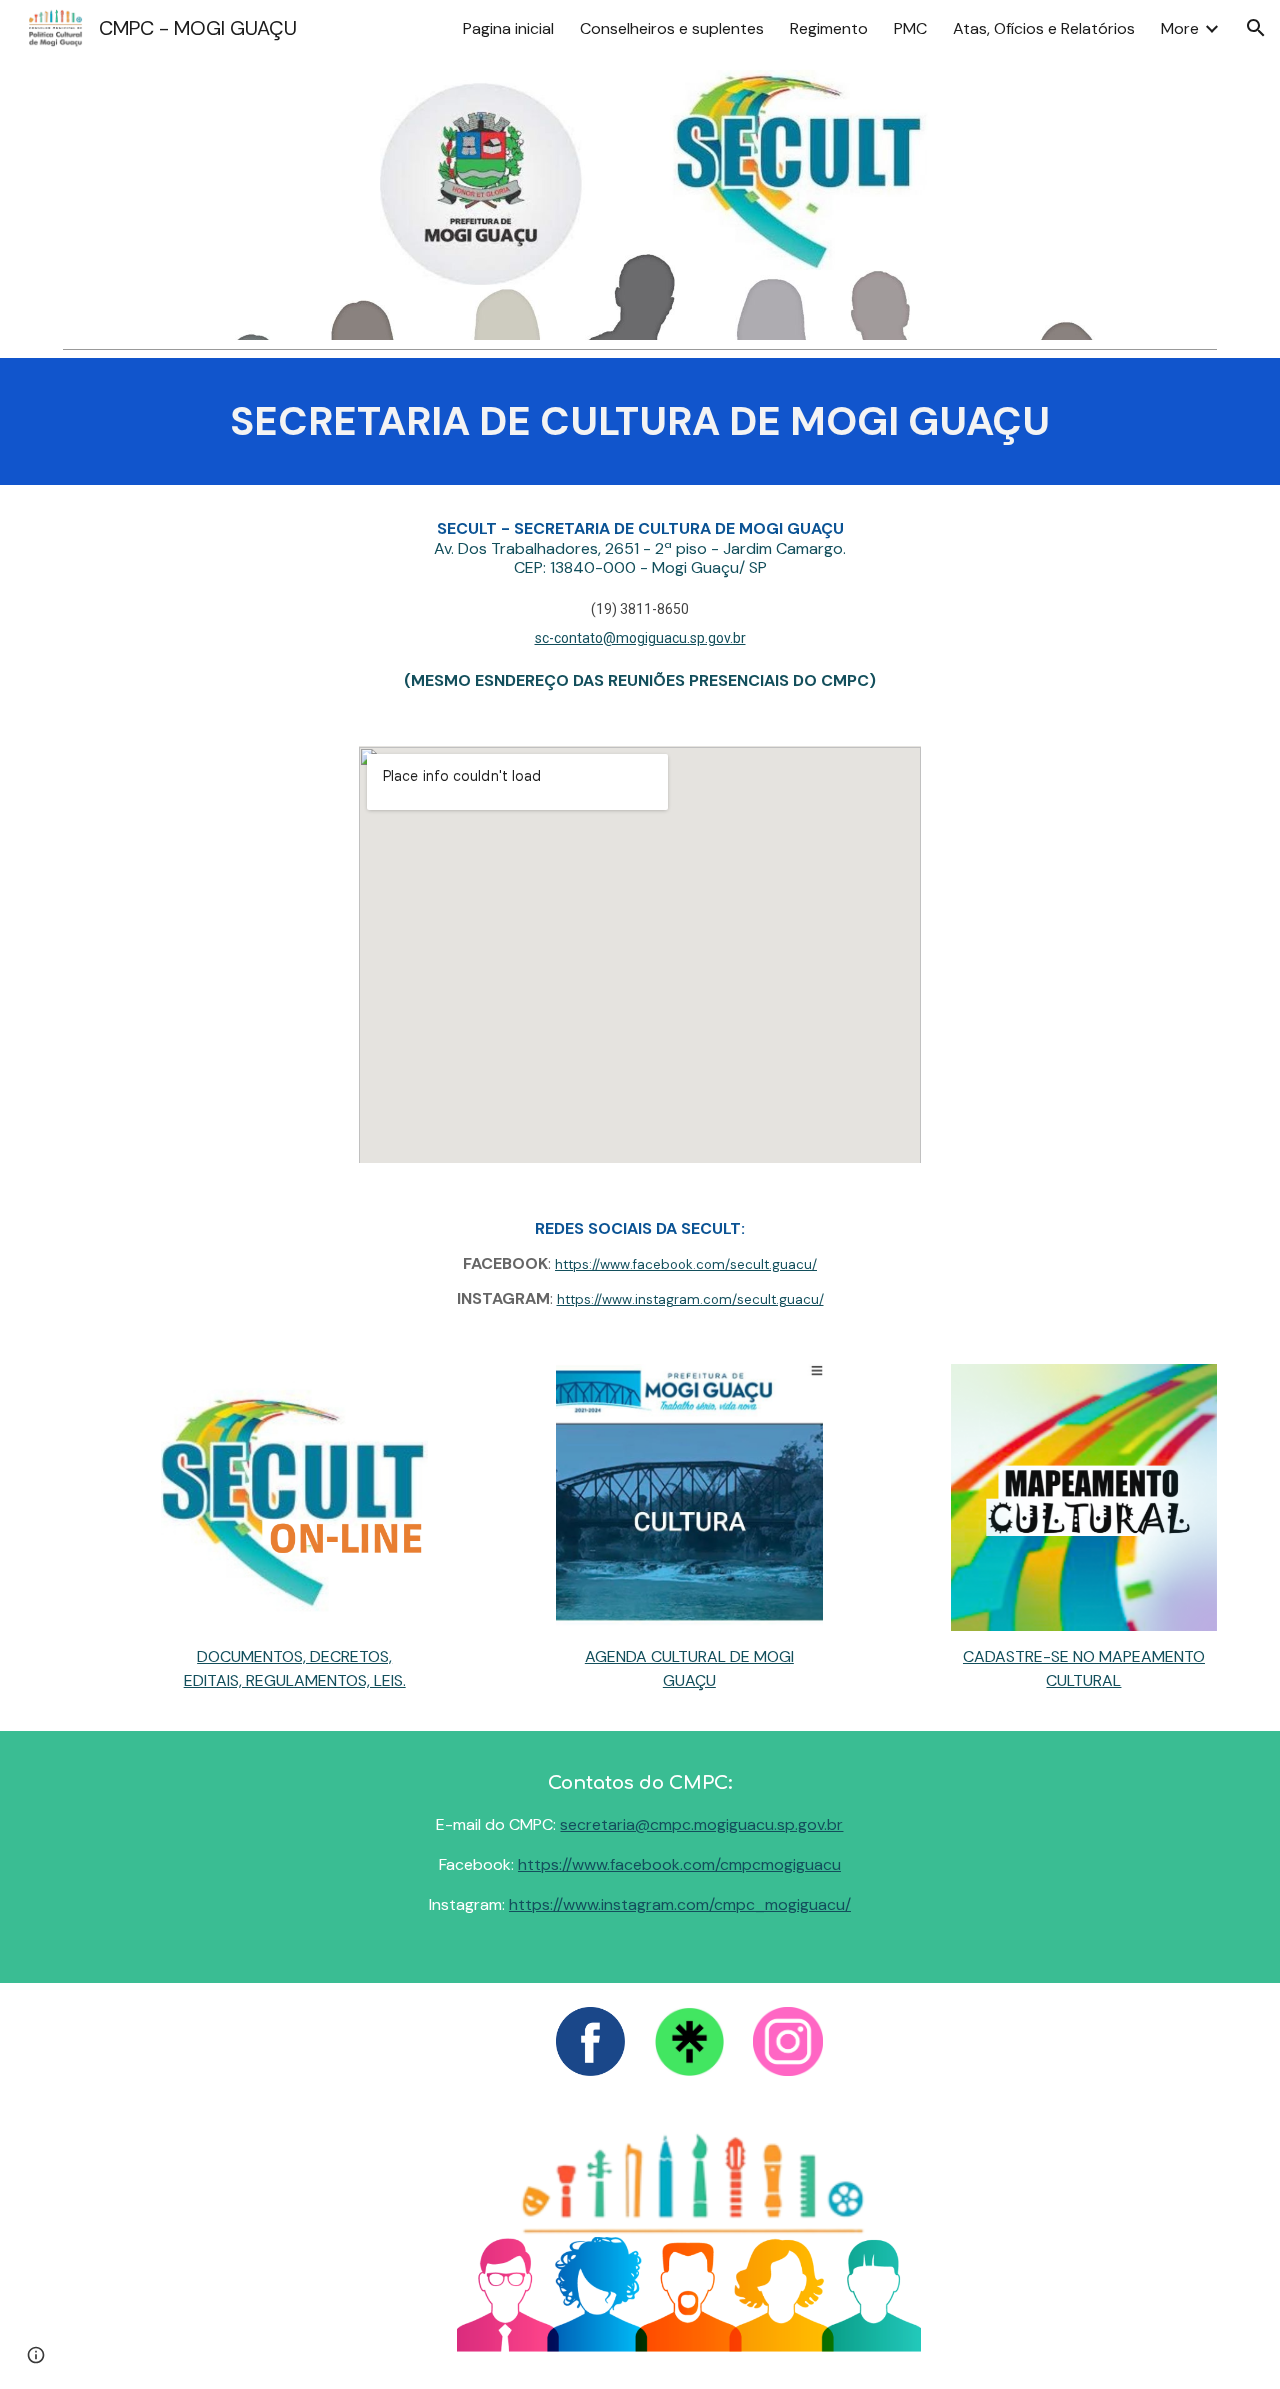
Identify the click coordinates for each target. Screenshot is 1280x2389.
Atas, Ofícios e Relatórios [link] (1044, 28)
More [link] (1180, 28)
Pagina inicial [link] (508, 28)
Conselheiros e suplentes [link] (672, 28)
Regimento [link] (829, 28)
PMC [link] (910, 28)
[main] (640, 421)
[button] (1256, 28)
